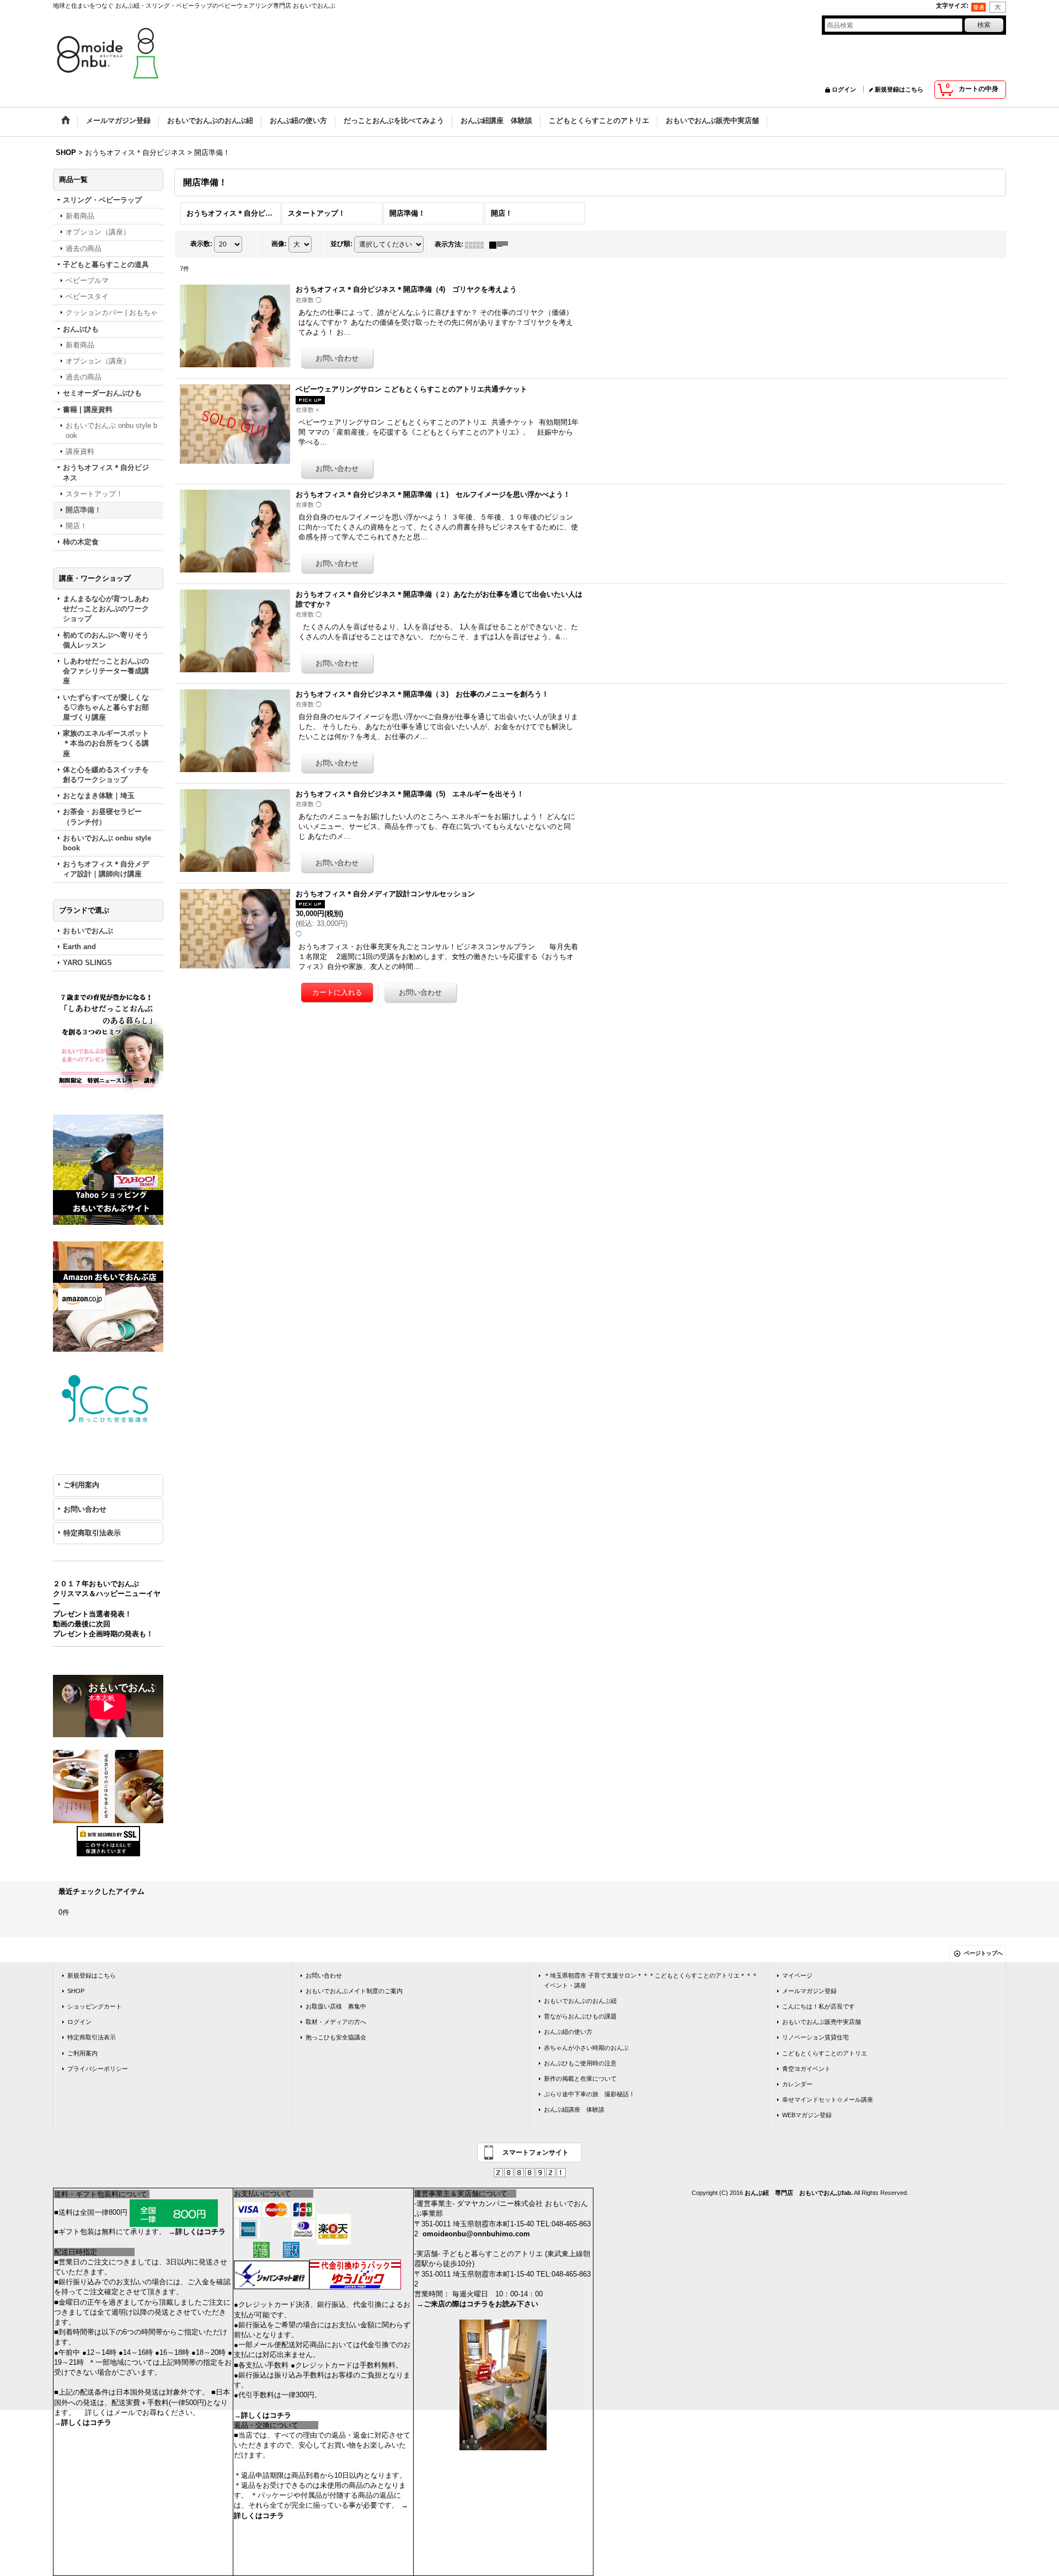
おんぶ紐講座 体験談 (574, 2109)
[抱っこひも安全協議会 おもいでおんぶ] (108, 1399)
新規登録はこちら (899, 89)
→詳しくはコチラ (197, 2232)
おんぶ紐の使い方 (568, 2032)
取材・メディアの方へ (336, 2022)
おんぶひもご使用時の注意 (580, 2063)
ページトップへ (983, 1953)
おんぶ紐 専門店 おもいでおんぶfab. (799, 2193)
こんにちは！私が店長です (819, 2006)
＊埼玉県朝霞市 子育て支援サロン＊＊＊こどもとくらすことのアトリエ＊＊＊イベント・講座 (651, 1980)
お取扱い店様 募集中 (336, 2006)
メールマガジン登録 (809, 1991)
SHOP (76, 1991)
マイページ (797, 1975)
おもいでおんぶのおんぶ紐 (580, 2001)
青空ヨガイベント (806, 2069)
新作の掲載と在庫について (580, 2079)
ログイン (844, 89)
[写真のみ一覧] (477, 244)
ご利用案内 (81, 1485)
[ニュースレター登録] (108, 1043)
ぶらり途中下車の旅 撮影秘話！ (589, 2094)
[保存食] (108, 1786)
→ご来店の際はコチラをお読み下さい (477, 2304)
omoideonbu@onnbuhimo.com (476, 2234)
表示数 (201, 244)
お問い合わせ (85, 1509)
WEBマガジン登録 (807, 2115)
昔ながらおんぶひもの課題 (580, 2016)
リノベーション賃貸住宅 (815, 2037)
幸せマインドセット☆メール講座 (828, 2100)
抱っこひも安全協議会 (336, 2037)
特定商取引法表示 (92, 1533)
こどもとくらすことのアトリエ (825, 2053)
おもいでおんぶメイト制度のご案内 (354, 1991)
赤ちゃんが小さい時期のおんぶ (586, 2048)
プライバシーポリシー (98, 2069)
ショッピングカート (95, 2006)
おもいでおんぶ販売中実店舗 (822, 2022)
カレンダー (797, 2084)
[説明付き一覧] (501, 244)
